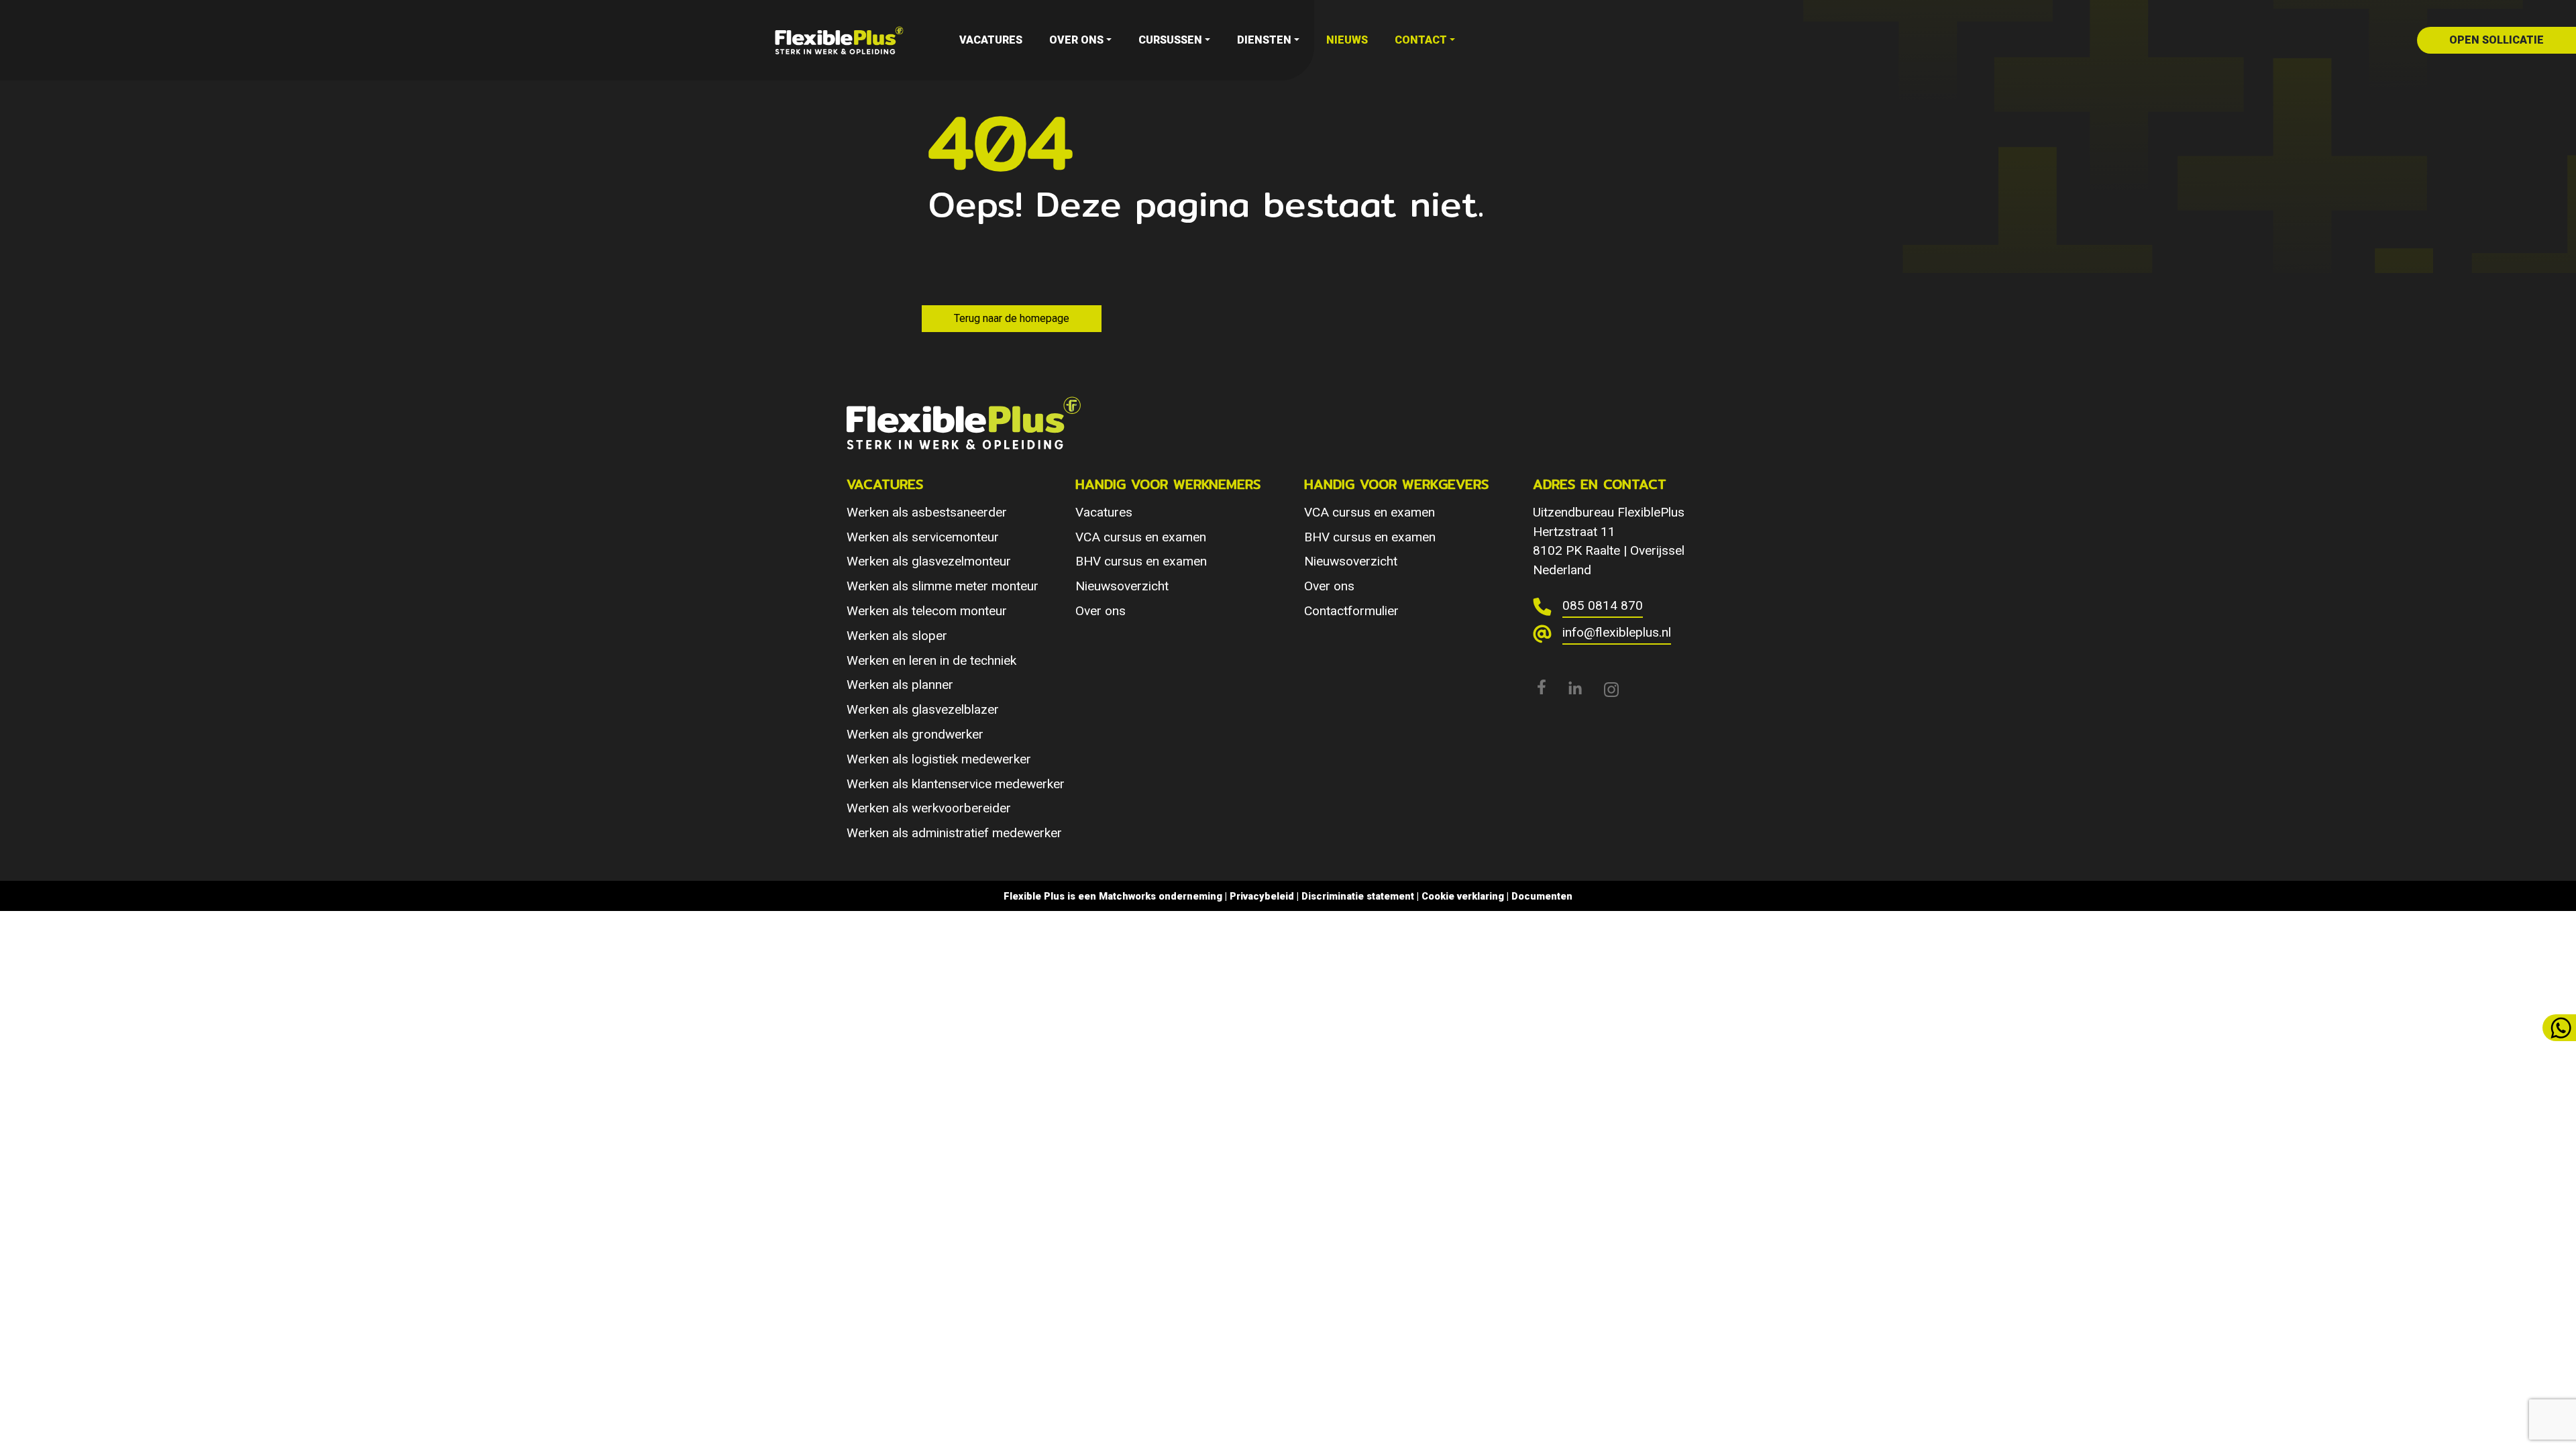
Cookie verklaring (1463, 896)
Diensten (1264, 40)
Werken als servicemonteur (923, 537)
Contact (1421, 40)
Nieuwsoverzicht (1122, 586)
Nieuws (1347, 40)
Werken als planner (900, 685)
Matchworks (1127, 896)
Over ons (1076, 40)
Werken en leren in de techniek (931, 660)
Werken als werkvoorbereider (929, 808)
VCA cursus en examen (1141, 537)
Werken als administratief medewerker (954, 833)
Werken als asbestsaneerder (927, 512)
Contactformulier (1351, 611)
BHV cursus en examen (1141, 561)
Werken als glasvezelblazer (923, 709)
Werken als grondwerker (915, 734)
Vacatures (991, 40)
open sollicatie (2497, 40)
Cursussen (1170, 40)
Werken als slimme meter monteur (943, 586)
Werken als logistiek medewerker (939, 759)
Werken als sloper (897, 636)
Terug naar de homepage (1012, 318)
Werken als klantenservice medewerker (956, 784)
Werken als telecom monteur (927, 611)
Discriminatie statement (1358, 896)
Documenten (1542, 896)
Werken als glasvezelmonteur (929, 561)
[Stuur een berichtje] (2559, 1028)
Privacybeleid (1262, 896)
